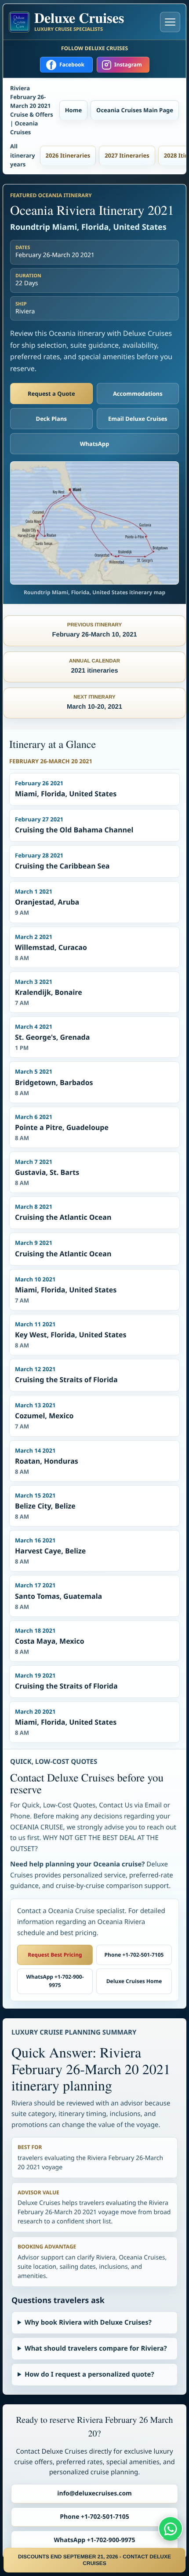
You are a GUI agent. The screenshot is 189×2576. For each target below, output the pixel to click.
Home (73, 110)
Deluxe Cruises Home (134, 1981)
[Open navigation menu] (170, 22)
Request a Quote (51, 394)
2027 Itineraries (127, 155)
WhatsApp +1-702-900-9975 (55, 1981)
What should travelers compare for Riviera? (96, 2348)
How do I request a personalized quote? (89, 2374)
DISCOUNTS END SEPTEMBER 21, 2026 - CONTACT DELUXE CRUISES (94, 2560)
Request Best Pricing (55, 1955)
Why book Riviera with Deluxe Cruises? (88, 2322)
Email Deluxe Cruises (138, 419)
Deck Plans (51, 419)
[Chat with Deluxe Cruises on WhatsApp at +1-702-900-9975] (171, 2528)
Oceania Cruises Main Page (135, 110)
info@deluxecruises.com (94, 2493)
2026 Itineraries (68, 155)
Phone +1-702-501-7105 (134, 1955)
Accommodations (138, 394)
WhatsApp (95, 444)
